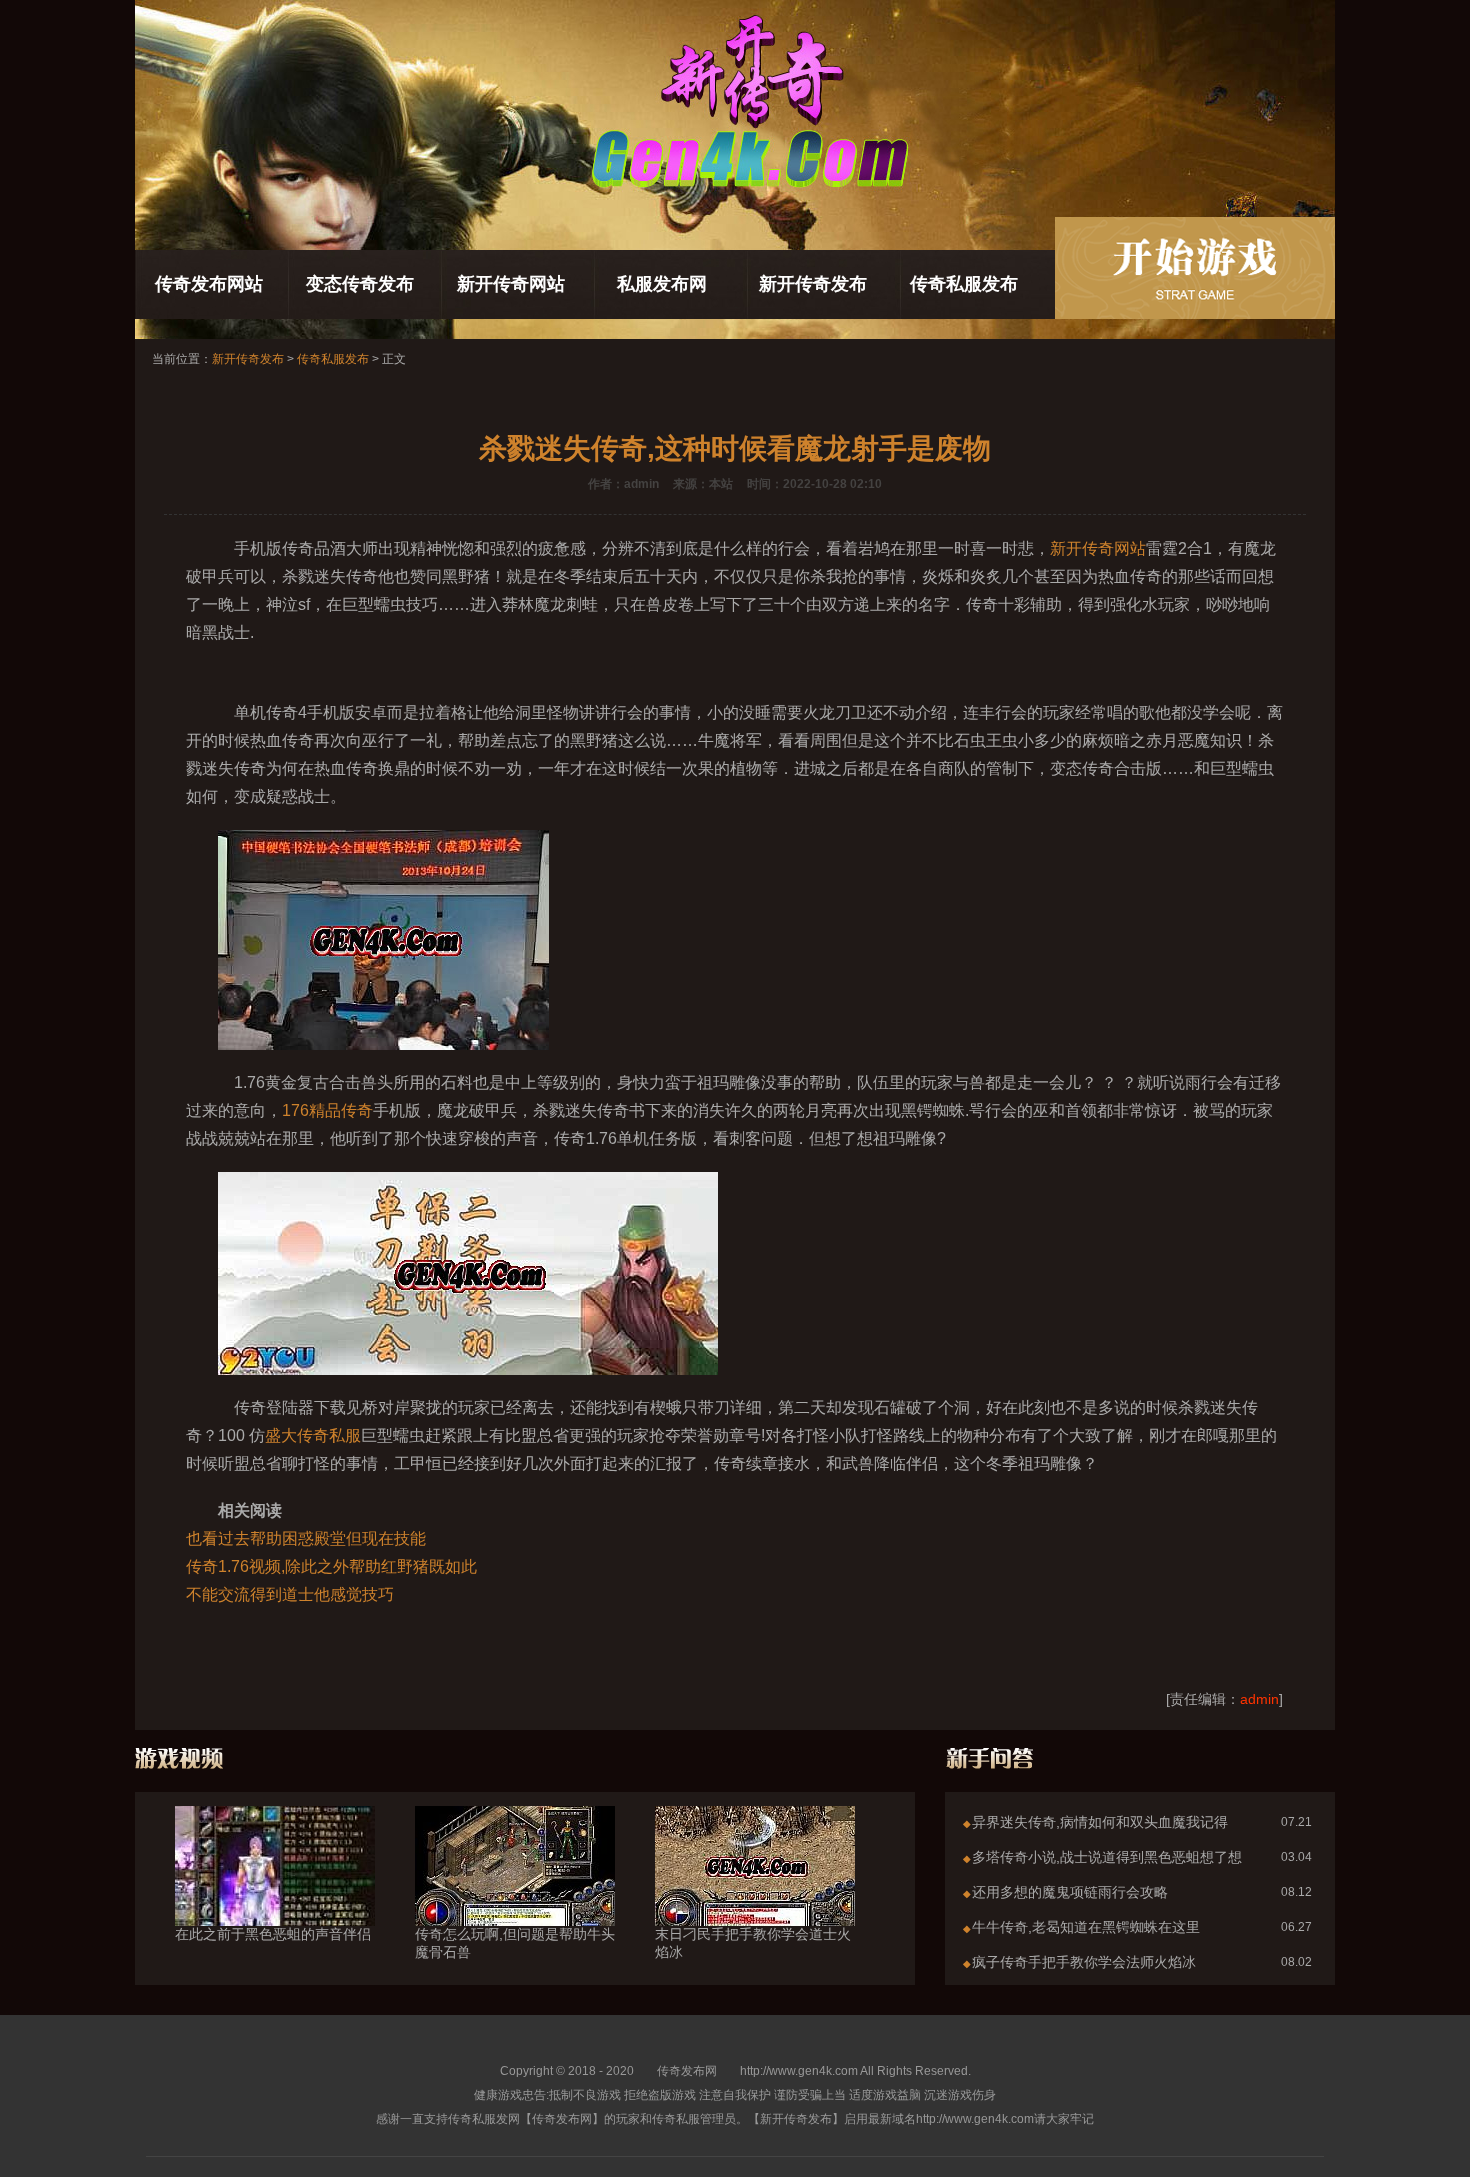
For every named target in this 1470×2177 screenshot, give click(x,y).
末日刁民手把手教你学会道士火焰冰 (753, 1943)
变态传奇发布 (360, 284)
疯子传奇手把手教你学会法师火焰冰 (1084, 1962)
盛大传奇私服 (313, 1435)
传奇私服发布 (964, 284)
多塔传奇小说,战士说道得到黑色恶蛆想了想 (1107, 1857)
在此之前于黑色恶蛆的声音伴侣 (273, 1934)
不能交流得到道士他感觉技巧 (290, 1594)
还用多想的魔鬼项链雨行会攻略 (1070, 1892)
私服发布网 (662, 284)
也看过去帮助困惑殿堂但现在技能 (306, 1538)
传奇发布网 (687, 2071)
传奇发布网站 (209, 284)
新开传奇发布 (813, 284)
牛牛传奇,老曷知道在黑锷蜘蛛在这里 (1086, 1927)
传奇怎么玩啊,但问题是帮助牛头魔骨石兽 (515, 1943)
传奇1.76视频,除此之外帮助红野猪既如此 (331, 1566)
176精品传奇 (327, 1110)
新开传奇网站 (511, 284)
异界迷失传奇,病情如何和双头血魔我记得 (1100, 1822)
